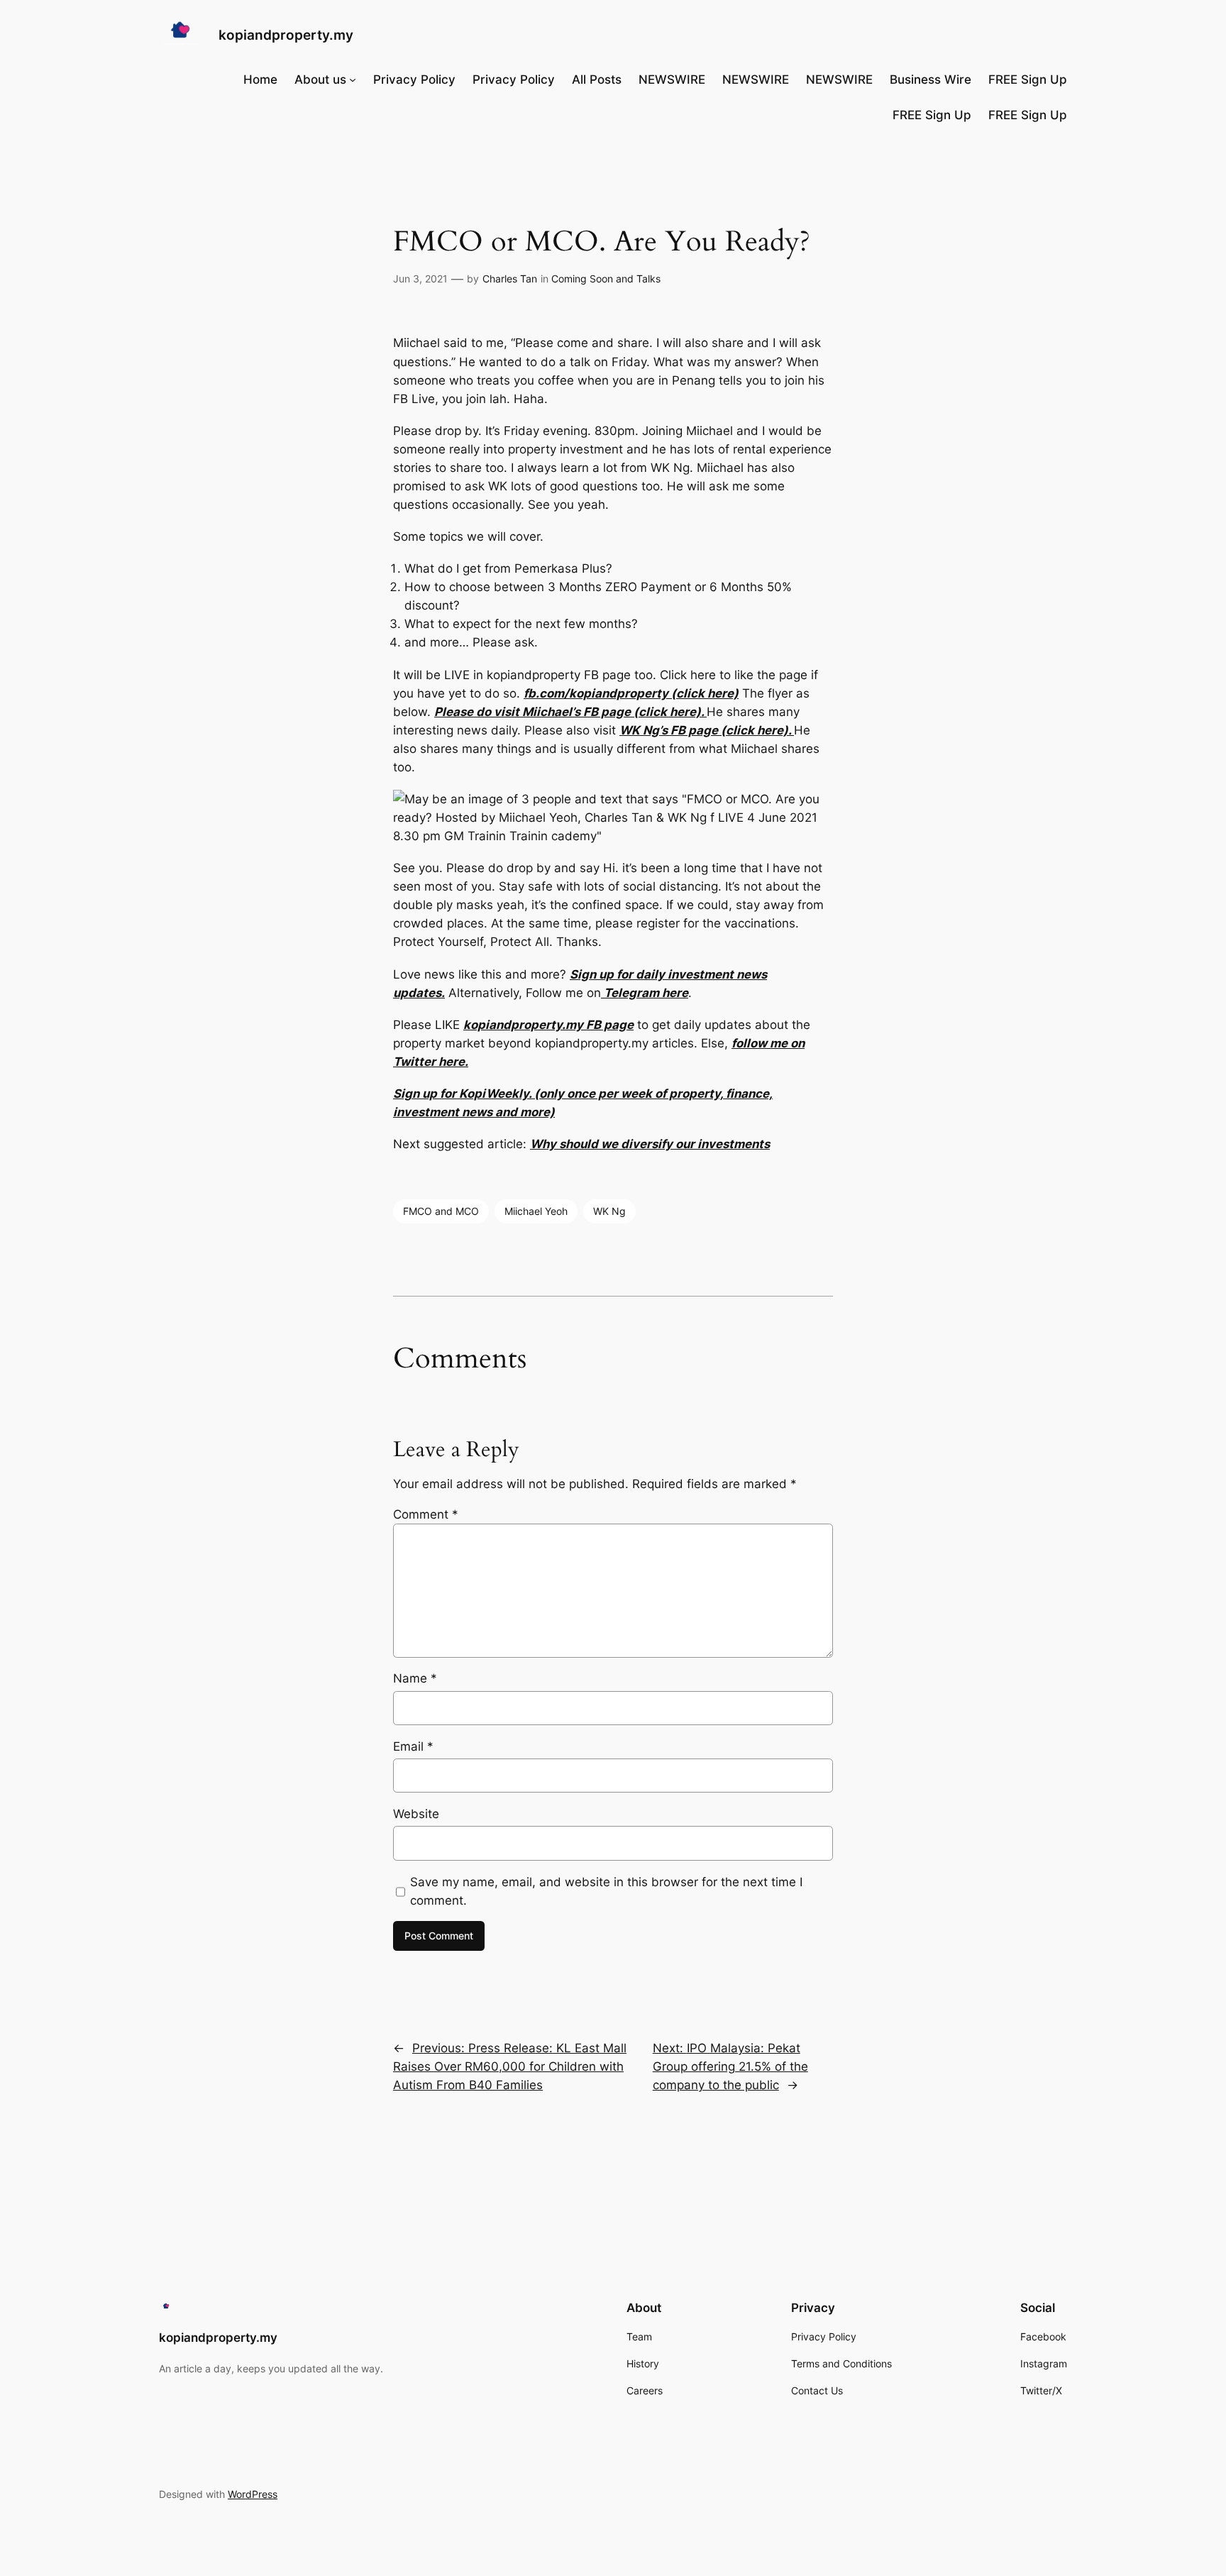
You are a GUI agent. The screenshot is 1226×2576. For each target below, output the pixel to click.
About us (320, 79)
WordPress (253, 2494)
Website (416, 1814)
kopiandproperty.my (286, 35)
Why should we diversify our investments (650, 1144)
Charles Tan (510, 279)
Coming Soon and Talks (606, 279)
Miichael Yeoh (536, 1211)
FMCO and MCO (441, 1211)
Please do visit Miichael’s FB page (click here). (570, 712)
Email (413, 1746)
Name (415, 1678)
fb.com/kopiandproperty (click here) (631, 693)
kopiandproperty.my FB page (548, 1025)
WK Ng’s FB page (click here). (707, 730)
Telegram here (645, 993)
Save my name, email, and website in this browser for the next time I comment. (606, 1891)
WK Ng (609, 1211)
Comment (426, 1514)
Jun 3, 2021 (420, 279)
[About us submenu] (353, 79)
